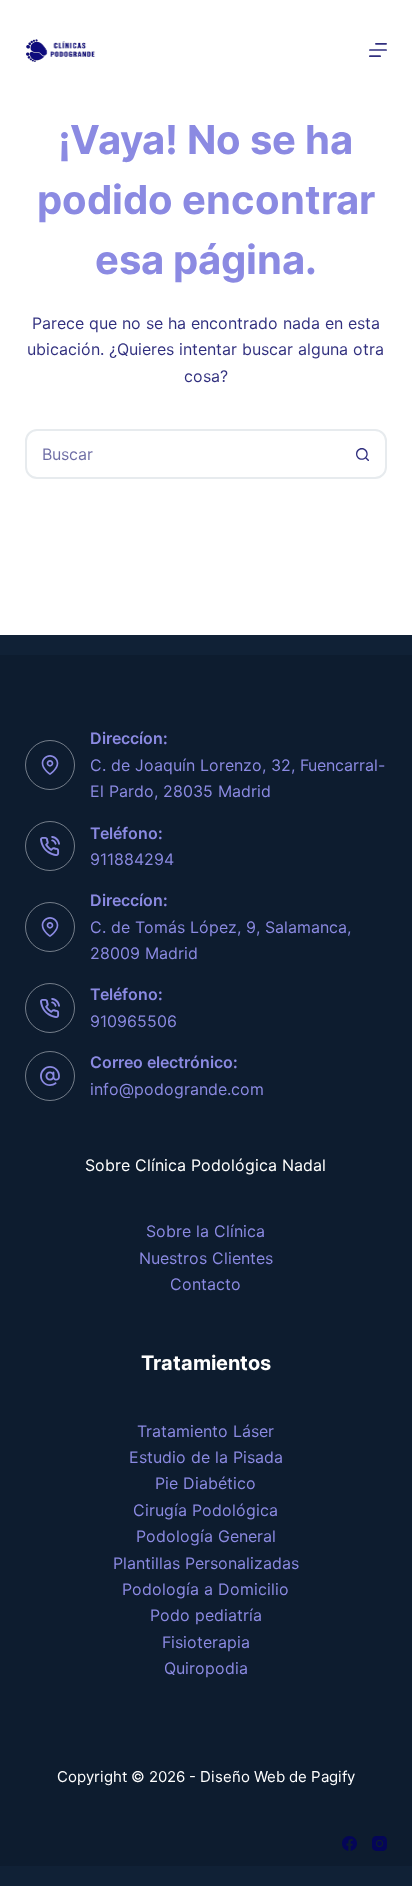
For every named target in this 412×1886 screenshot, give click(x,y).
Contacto (205, 1284)
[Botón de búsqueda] (362, 454)
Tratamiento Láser (205, 1431)
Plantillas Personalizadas (206, 1563)
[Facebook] (349, 1843)
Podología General (206, 1536)
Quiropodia (206, 1668)
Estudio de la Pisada (206, 1457)
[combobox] (183, 454)
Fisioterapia (206, 1642)
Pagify (333, 1776)
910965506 (133, 1021)
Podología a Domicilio (205, 1589)
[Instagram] (379, 1843)
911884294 (132, 859)
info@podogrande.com (177, 1089)
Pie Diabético (205, 1483)
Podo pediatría (206, 1615)
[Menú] (378, 50)
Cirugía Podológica (205, 1510)
